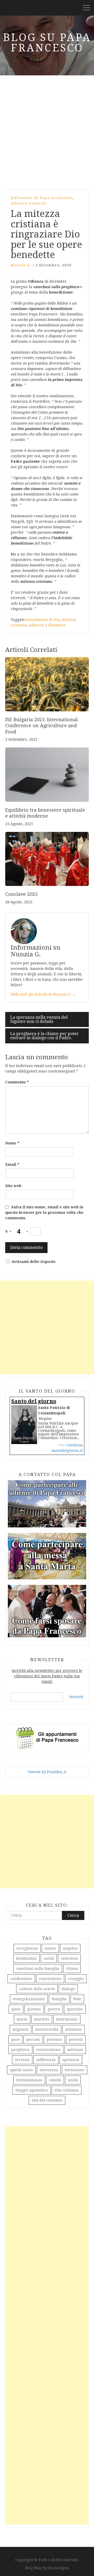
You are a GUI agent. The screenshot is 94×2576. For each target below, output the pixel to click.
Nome (12, 1143)
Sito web (13, 1186)
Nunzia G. (21, 265)
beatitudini (27, 1958)
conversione (50, 1979)
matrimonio (67, 2019)
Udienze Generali (29, 203)
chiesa (72, 1969)
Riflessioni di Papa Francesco (42, 198)
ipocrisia (75, 2009)
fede (77, 1999)
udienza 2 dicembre (47, 625)
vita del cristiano (47, 2100)
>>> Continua (71, 1445)
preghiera (20, 2050)
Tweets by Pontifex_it (47, 1772)
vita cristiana (67, 2090)
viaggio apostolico (32, 2090)
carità (49, 1958)
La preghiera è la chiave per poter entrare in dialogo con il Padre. (44, 1036)
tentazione (75, 2070)
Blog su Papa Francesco (47, 43)
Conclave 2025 (21, 894)
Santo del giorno (34, 1401)
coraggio (76, 1979)
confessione (21, 1979)
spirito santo (21, 2070)
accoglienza (27, 1948)
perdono (54, 2039)
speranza (71, 2060)
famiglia (59, 1999)
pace (15, 2039)
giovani (34, 2009)
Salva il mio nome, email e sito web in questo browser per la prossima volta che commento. (44, 1213)
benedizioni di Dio (43, 620)
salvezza (75, 2050)
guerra (54, 2009)
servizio (22, 2060)
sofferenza (46, 2060)
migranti (20, 2029)
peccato (33, 2039)
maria (22, 2019)
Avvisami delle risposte (34, 1262)
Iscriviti (76, 1697)
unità (73, 2080)
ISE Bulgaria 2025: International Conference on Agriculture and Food (42, 726)
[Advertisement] (47, 130)
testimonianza (29, 2080)
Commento (17, 1082)
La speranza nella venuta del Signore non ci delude (39, 1019)
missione (74, 2029)
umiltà (55, 2080)
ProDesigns (59, 2568)
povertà (76, 2039)
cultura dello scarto (37, 1989)
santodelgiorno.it (67, 1451)
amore (50, 1948)
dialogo (68, 1989)
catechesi (69, 1958)
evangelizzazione (29, 1999)
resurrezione (48, 2050)
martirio (42, 2019)
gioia (16, 2009)
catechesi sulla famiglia (38, 1969)
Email (12, 1164)
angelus (70, 1948)
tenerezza (49, 2070)
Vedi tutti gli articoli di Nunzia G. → (43, 994)
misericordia (47, 2029)
